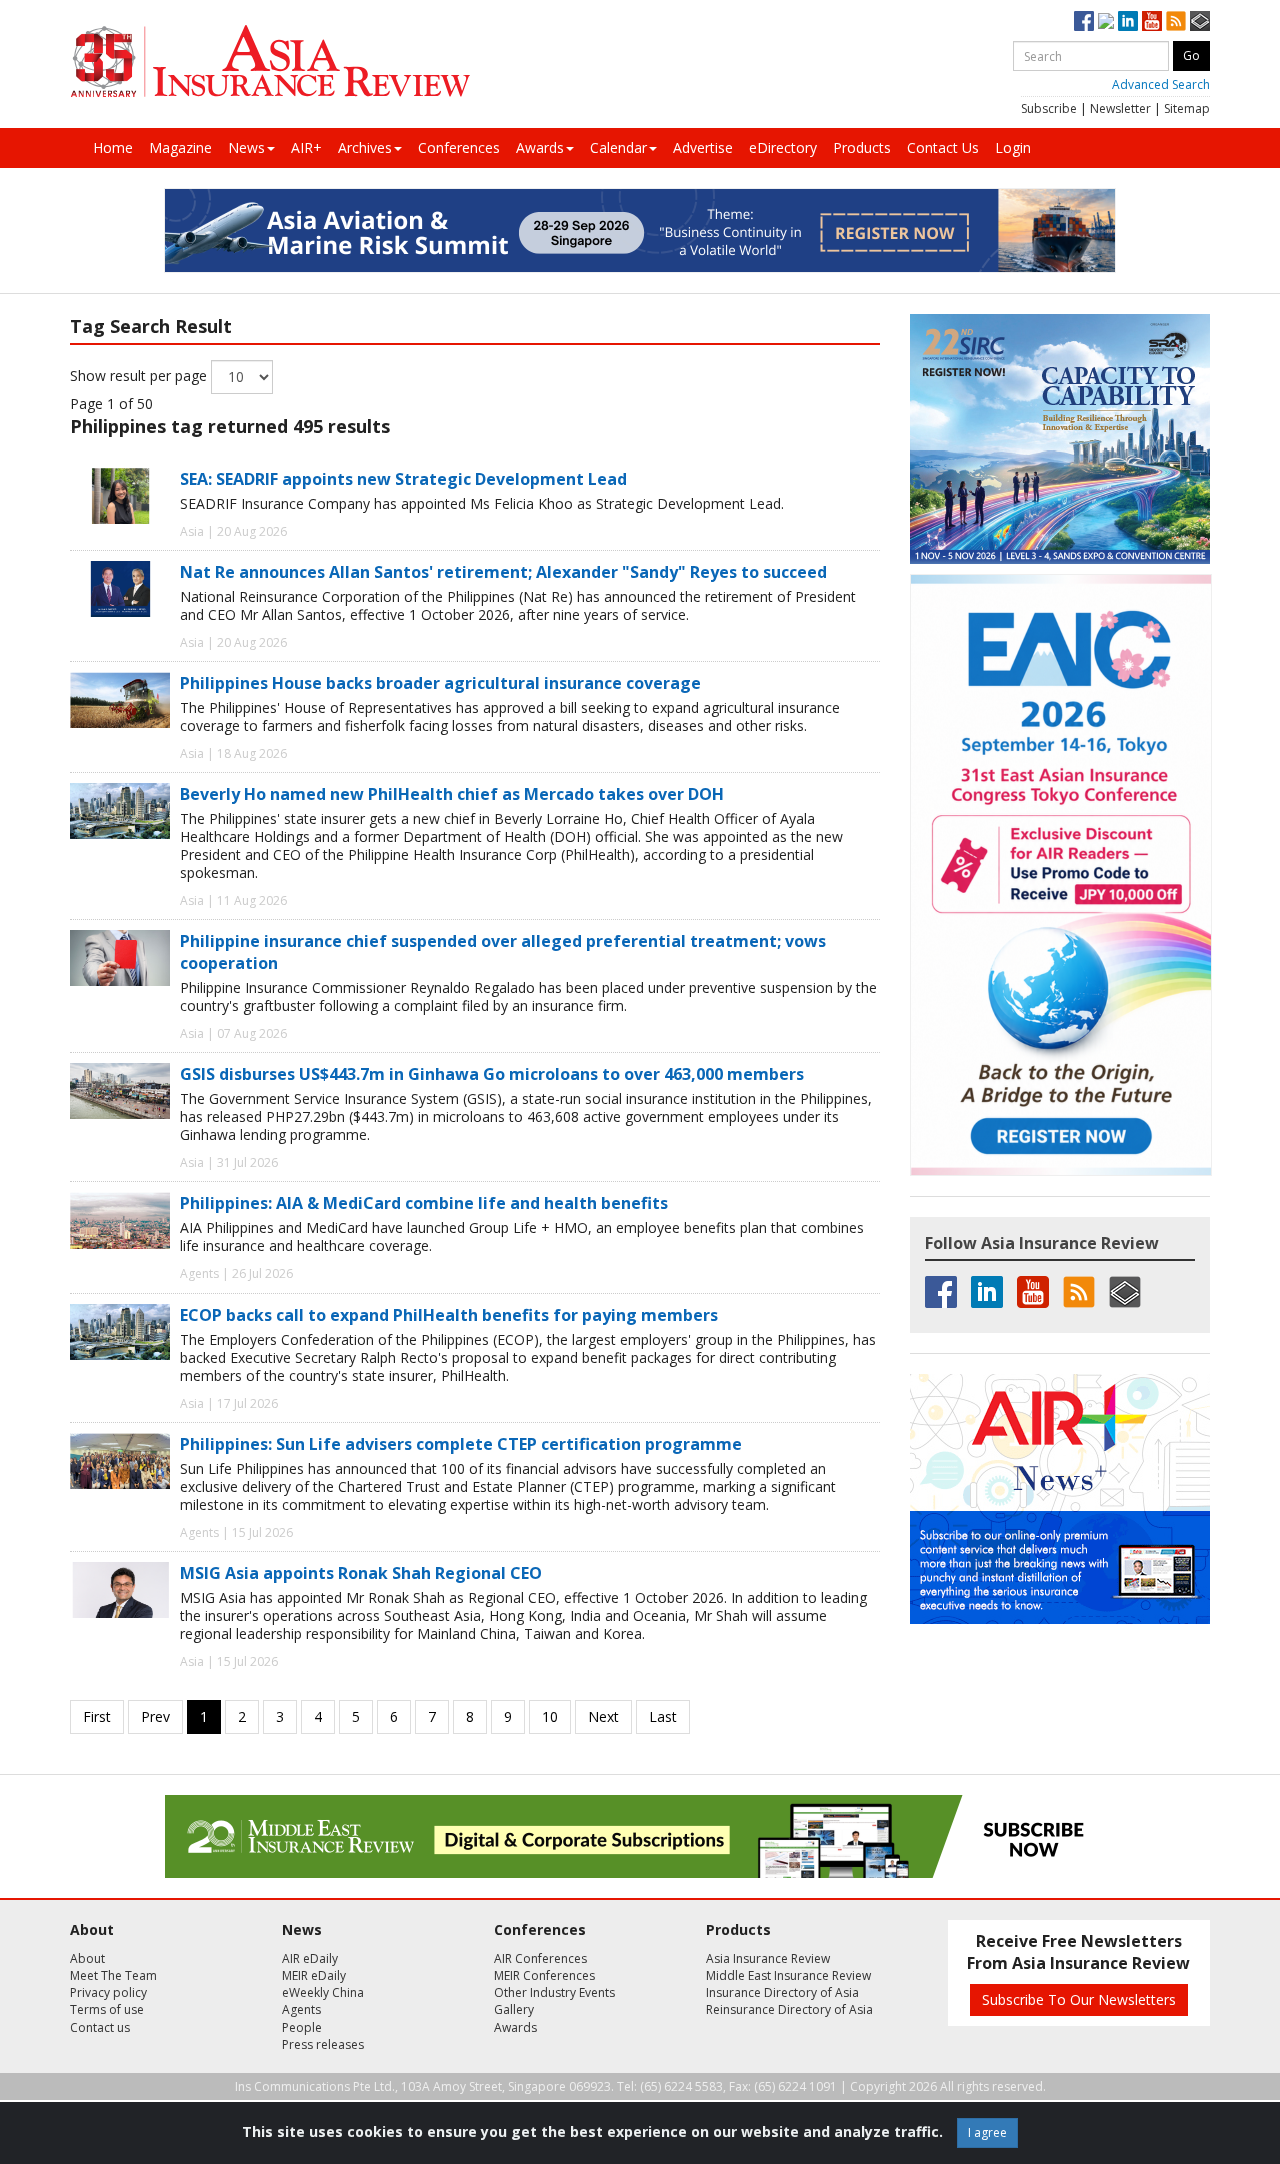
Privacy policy (108, 1992)
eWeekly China (323, 1992)
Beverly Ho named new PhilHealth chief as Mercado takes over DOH (452, 794)
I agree (987, 2132)
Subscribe (1049, 108)
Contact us (100, 2027)
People (302, 2027)
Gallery (514, 2009)
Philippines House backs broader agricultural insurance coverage (440, 683)
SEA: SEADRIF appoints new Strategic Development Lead (403, 479)
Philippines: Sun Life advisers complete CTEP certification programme (461, 1444)
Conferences (459, 147)
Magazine (180, 147)
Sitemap (1187, 108)
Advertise (703, 147)
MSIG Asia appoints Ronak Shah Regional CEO (361, 1573)
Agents (301, 2009)
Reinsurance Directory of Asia (789, 2009)
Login (1013, 147)
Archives (365, 147)
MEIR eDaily (314, 1975)
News (246, 147)
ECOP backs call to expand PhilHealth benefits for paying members (449, 1315)
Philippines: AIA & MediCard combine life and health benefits (424, 1203)
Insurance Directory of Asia (782, 1992)
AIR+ (306, 147)
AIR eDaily (310, 1958)
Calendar (618, 147)
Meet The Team (113, 1975)
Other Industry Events (554, 1992)
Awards (540, 147)
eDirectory (783, 147)
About (87, 1958)
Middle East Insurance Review (788, 1975)
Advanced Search (1161, 84)
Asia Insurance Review (768, 1958)
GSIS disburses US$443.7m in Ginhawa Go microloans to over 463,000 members (492, 1074)
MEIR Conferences (544, 1975)
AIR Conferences (540, 1958)
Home (113, 147)
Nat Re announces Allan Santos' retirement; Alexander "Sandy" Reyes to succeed (503, 572)
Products (862, 147)
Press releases (323, 2044)
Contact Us (943, 147)
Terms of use (107, 2009)
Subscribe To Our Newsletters (1079, 1999)
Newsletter (1120, 108)
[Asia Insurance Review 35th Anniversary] (270, 61)
